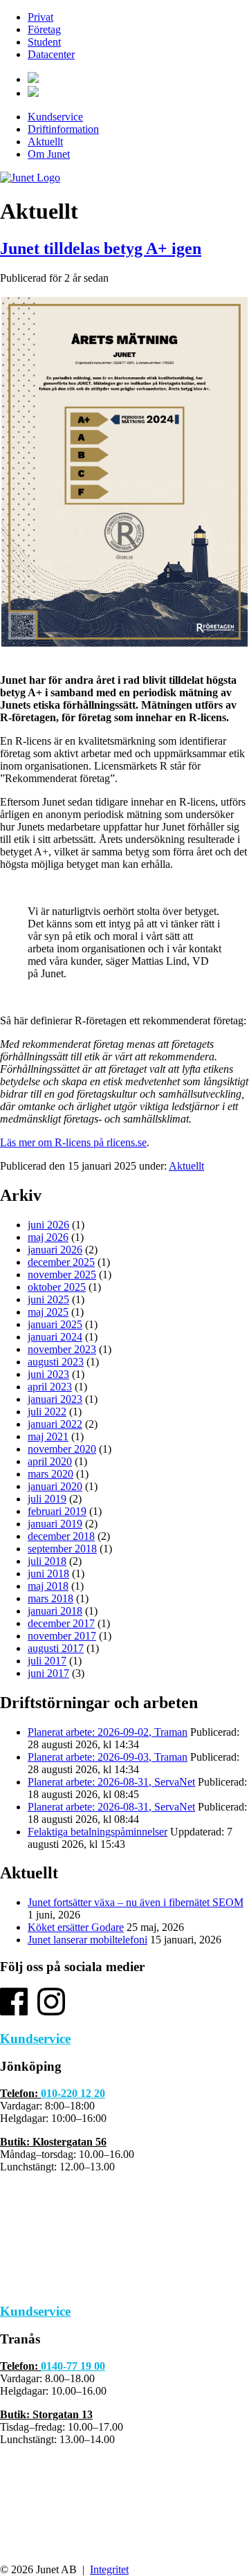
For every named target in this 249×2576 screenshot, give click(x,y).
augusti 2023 (56, 1362)
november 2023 (62, 1349)
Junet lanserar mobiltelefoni (87, 1940)
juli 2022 (47, 1412)
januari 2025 (55, 1324)
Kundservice (55, 117)
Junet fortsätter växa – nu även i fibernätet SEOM (136, 1902)
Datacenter (51, 54)
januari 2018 (55, 1611)
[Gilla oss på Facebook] (14, 2012)
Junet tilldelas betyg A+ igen (101, 248)
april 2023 (50, 1387)
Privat (40, 17)
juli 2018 (47, 1561)
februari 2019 (57, 1511)
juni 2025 (48, 1299)
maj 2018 (48, 1586)
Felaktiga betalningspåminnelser (98, 1832)
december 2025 (61, 1262)
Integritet (109, 2569)
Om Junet (49, 154)
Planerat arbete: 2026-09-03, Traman (108, 1757)
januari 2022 (55, 1424)
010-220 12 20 (73, 2093)
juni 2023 (48, 1374)
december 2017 (61, 1623)
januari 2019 (55, 1524)
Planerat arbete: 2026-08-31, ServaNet (111, 1782)
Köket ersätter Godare (76, 1927)
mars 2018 (50, 1598)
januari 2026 (55, 1250)
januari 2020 (55, 1486)
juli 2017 (47, 1661)
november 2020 (62, 1449)
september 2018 (62, 1549)
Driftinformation (63, 129)
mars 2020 (50, 1474)
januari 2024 (55, 1337)
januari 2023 (55, 1399)
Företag (44, 29)
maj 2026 (48, 1237)
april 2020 (50, 1461)
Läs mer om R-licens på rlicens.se (73, 1142)
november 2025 (62, 1275)
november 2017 (62, 1636)
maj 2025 (48, 1312)
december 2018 (61, 1536)
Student (44, 42)
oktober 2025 (57, 1287)
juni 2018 (48, 1573)
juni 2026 (48, 1225)
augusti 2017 (56, 1648)
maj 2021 (48, 1436)
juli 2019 (47, 1499)
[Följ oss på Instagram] (51, 2012)
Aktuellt (45, 142)
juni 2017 (48, 1673)
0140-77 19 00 (73, 2366)
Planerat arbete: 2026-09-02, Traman (108, 1732)
